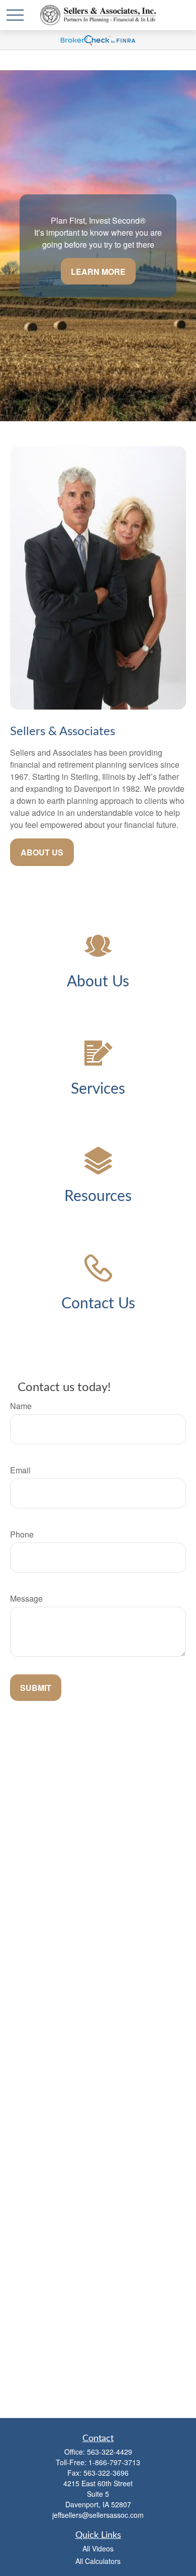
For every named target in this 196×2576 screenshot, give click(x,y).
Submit (36, 1688)
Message (26, 1598)
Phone (22, 1534)
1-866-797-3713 (114, 2462)
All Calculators (98, 2561)
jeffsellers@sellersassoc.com (98, 2515)
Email (20, 1470)
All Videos (98, 2548)
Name (21, 1406)
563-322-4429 (110, 2452)
